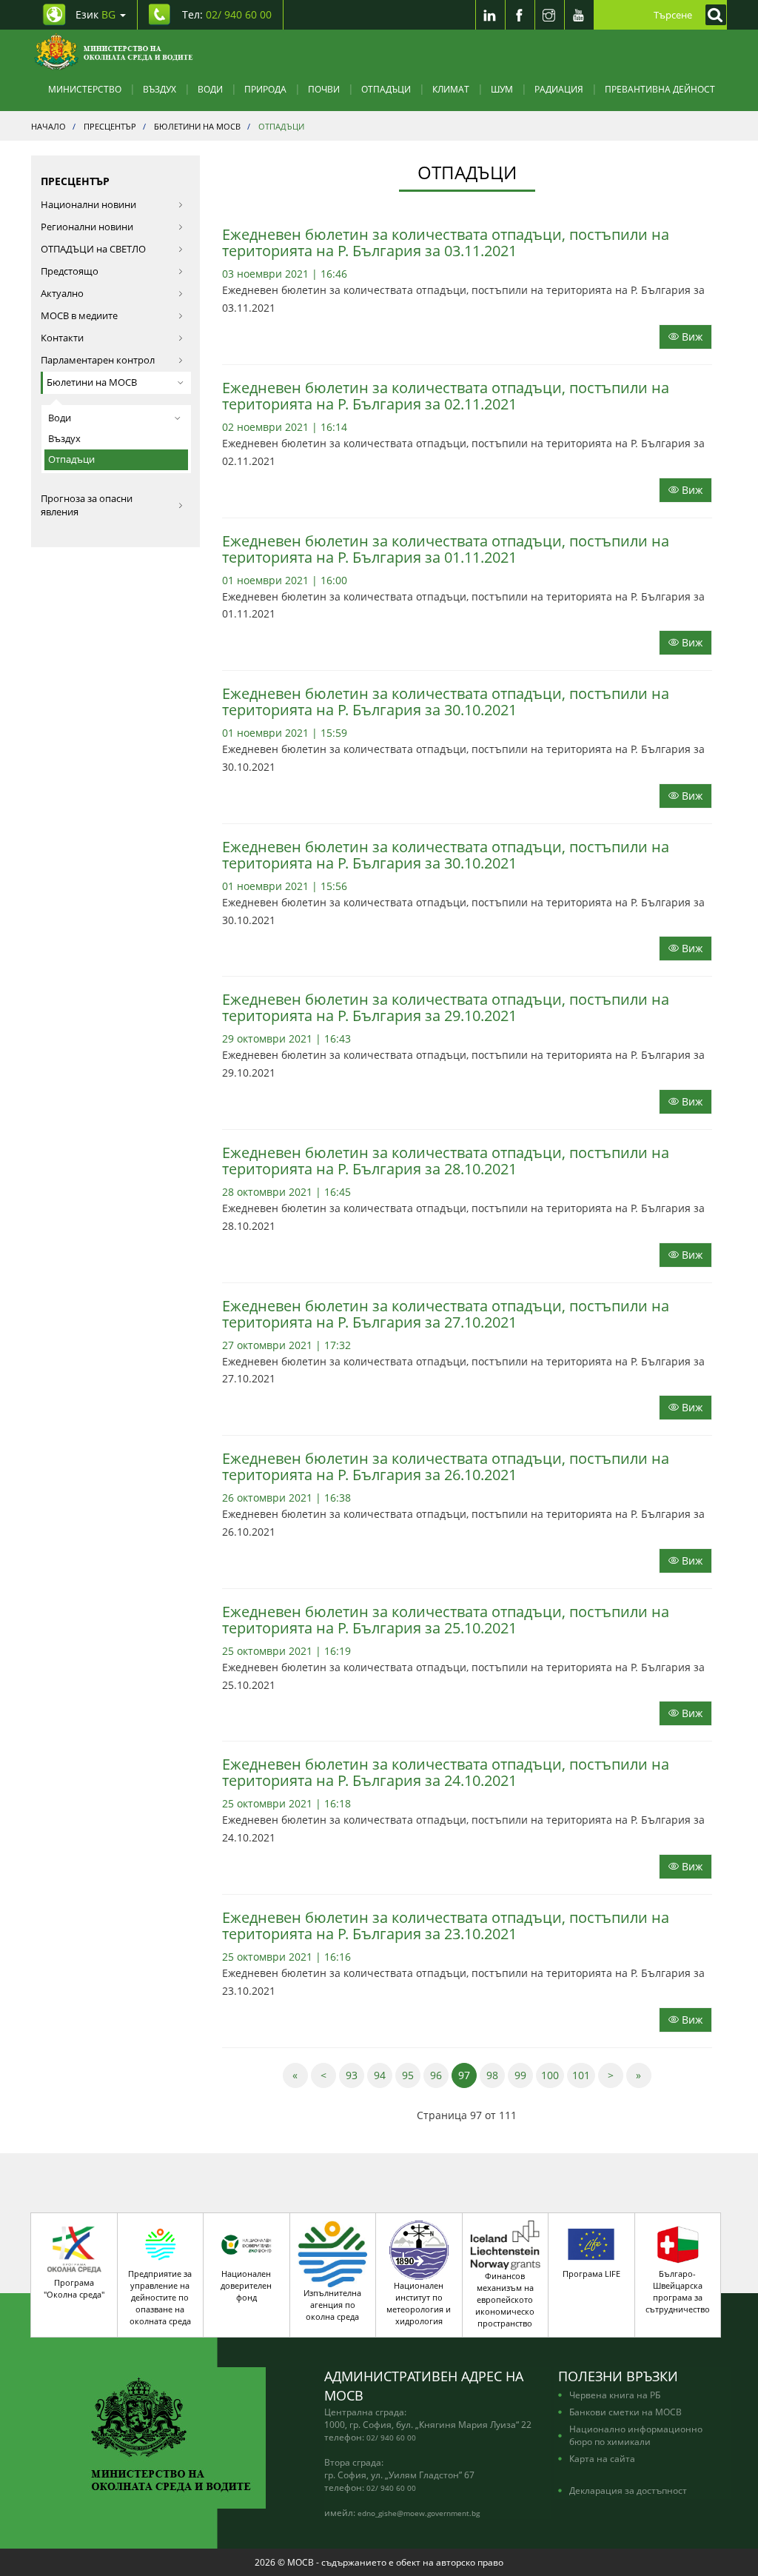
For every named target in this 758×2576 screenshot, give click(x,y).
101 (584, 2075)
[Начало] (114, 52)
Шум (502, 89)
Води (210, 89)
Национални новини (88, 205)
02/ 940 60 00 (391, 2438)
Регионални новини (87, 227)
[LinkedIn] (490, 15)
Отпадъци (386, 89)
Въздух (160, 89)
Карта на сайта (602, 2458)
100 (553, 2075)
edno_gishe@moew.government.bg (419, 2513)
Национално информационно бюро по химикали (636, 2435)
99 (524, 2075)
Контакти (62, 338)
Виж (691, 337)
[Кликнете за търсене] (712, 15)
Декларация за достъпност (628, 2490)
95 (411, 2075)
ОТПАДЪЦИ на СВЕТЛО (93, 249)
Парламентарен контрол (98, 360)
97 (467, 2075)
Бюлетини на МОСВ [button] (92, 382)
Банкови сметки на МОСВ (625, 2412)
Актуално (62, 294)
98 (496, 2075)
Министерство (85, 89)
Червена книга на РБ (615, 2395)
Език (95, 14)
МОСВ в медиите (79, 316)
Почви (324, 89)
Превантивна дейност (660, 89)
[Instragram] (549, 15)
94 (383, 2075)
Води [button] (60, 418)
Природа (265, 89)
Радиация (559, 89)
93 (355, 2075)
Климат (451, 89)
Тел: (227, 14)
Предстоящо (70, 271)
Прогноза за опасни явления (87, 505)
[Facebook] (520, 15)
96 (439, 2075)
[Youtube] (579, 15)
